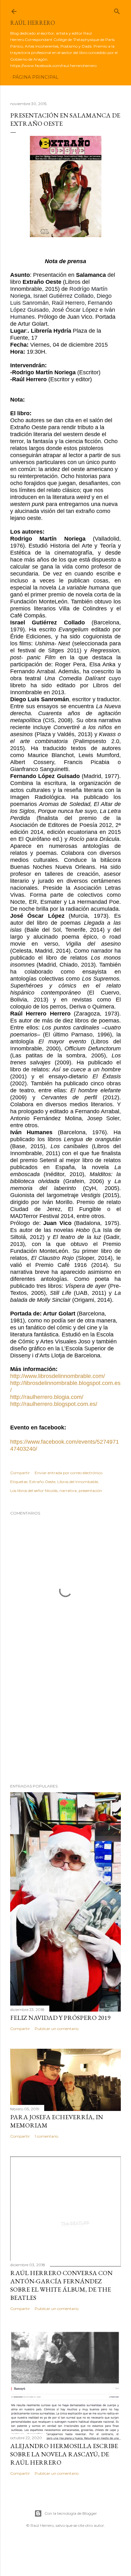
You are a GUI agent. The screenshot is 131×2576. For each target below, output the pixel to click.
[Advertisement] (65, 1723)
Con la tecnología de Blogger (71, 2513)
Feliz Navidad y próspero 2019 (60, 2018)
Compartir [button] (20, 1473)
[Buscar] (117, 10)
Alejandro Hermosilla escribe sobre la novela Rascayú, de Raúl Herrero (64, 2454)
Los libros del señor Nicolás (34, 1491)
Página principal (35, 77)
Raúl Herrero (33, 23)
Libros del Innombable (78, 1482)
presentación (90, 1491)
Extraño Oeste (42, 1482)
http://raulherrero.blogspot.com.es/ (54, 1404)
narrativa (68, 1491)
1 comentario (46, 2136)
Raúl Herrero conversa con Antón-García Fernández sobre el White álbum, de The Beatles (61, 2285)
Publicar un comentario (57, 2029)
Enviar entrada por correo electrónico (69, 1473)
